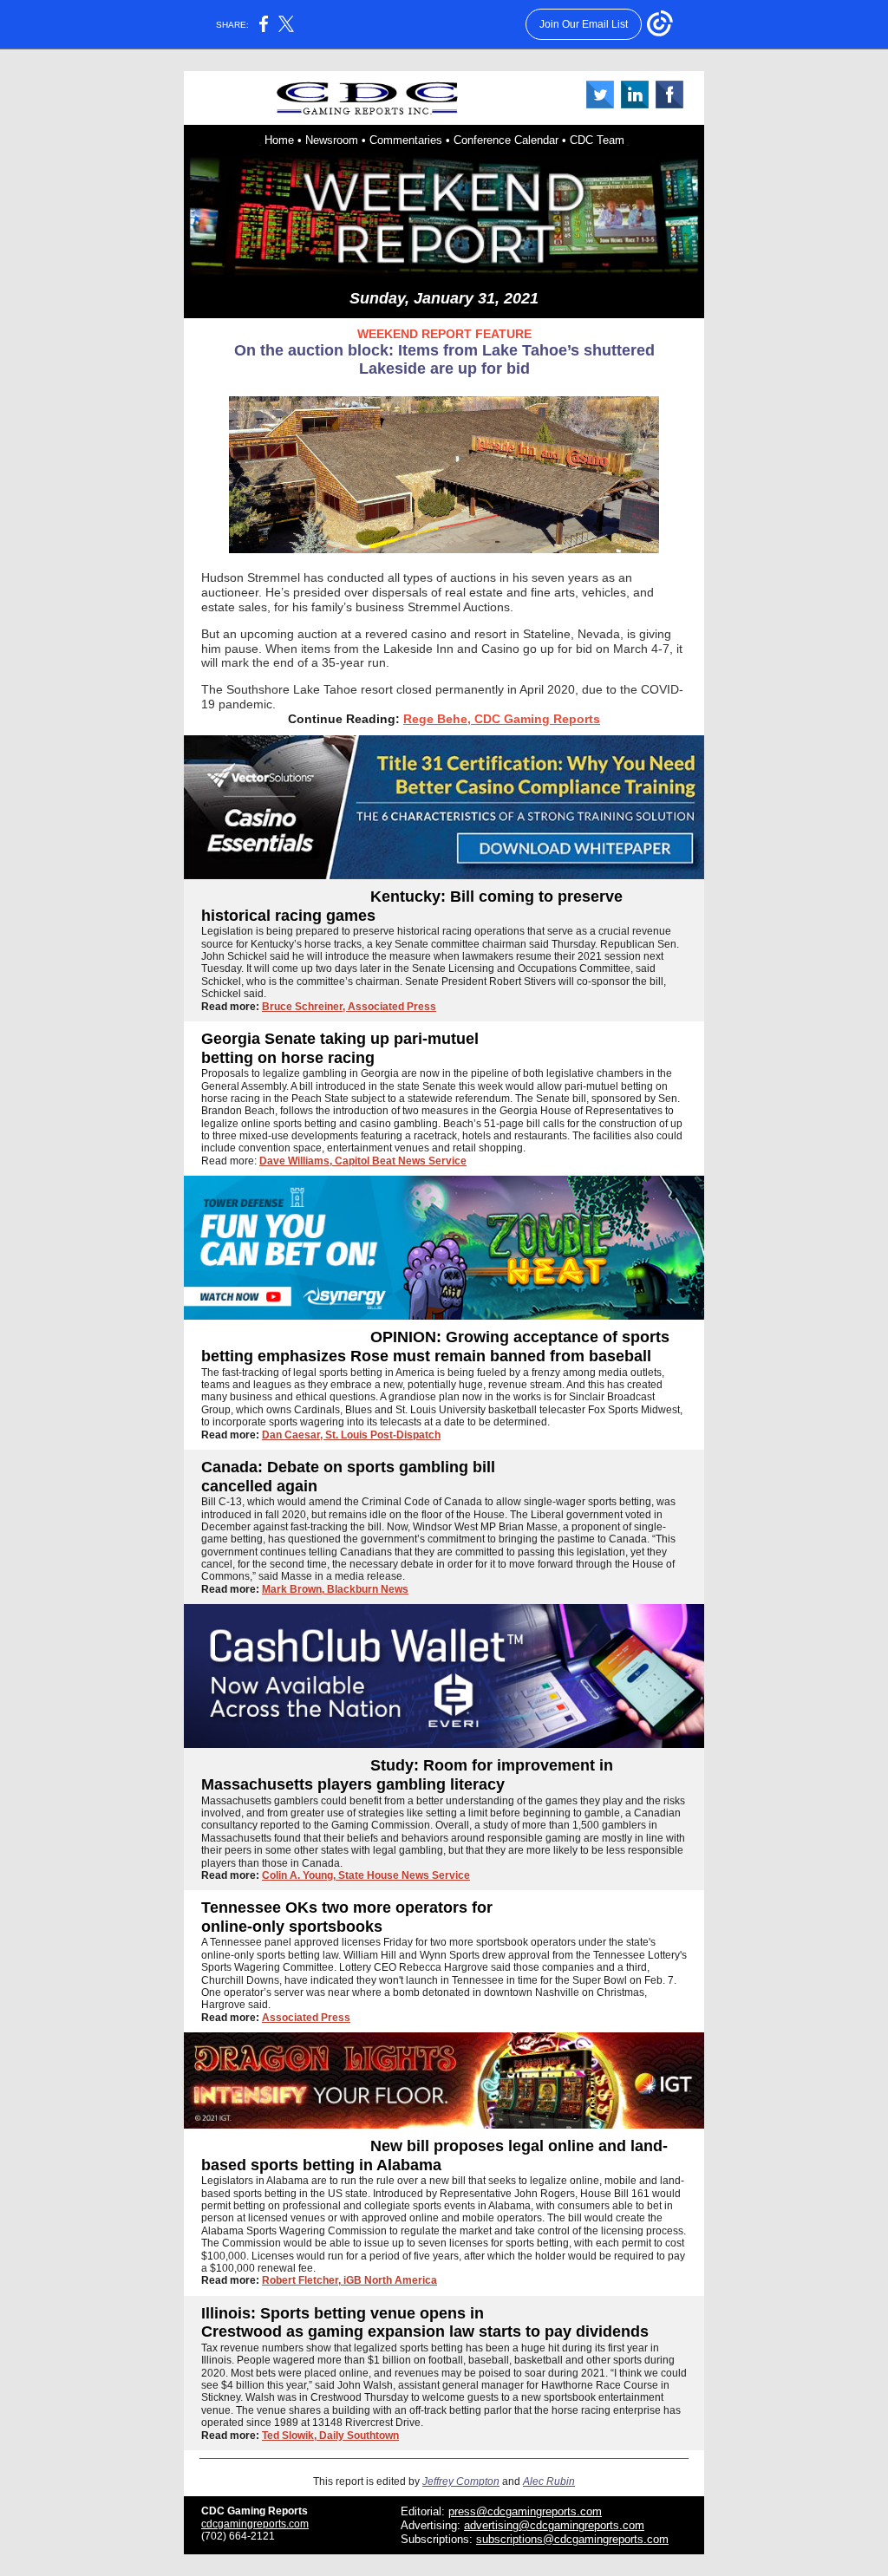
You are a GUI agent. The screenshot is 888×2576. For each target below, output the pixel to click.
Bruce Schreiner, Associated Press (349, 1007)
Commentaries (406, 140)
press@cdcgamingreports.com (525, 2511)
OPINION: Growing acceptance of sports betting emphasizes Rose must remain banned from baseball (435, 1347)
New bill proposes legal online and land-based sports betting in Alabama (434, 2155)
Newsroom (332, 140)
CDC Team (597, 140)
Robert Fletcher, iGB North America (349, 2280)
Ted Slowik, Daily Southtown (330, 2436)
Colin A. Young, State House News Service (366, 1875)
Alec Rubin (549, 2481)
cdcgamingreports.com (255, 2524)
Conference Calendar (506, 140)
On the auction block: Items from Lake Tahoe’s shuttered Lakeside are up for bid (444, 360)
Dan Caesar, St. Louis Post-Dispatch (351, 1435)
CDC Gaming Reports (255, 2511)
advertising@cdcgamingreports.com (554, 2525)
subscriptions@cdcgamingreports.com (572, 2539)
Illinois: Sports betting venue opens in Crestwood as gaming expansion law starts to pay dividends (425, 2323)
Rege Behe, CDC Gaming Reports (502, 719)
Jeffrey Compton (461, 2481)
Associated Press (306, 2018)
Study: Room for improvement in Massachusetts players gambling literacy (407, 1775)
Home (279, 140)
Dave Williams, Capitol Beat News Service (363, 1161)
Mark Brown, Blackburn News (335, 1589)
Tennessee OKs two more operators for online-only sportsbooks (347, 1917)
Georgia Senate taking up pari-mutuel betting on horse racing (340, 1048)
